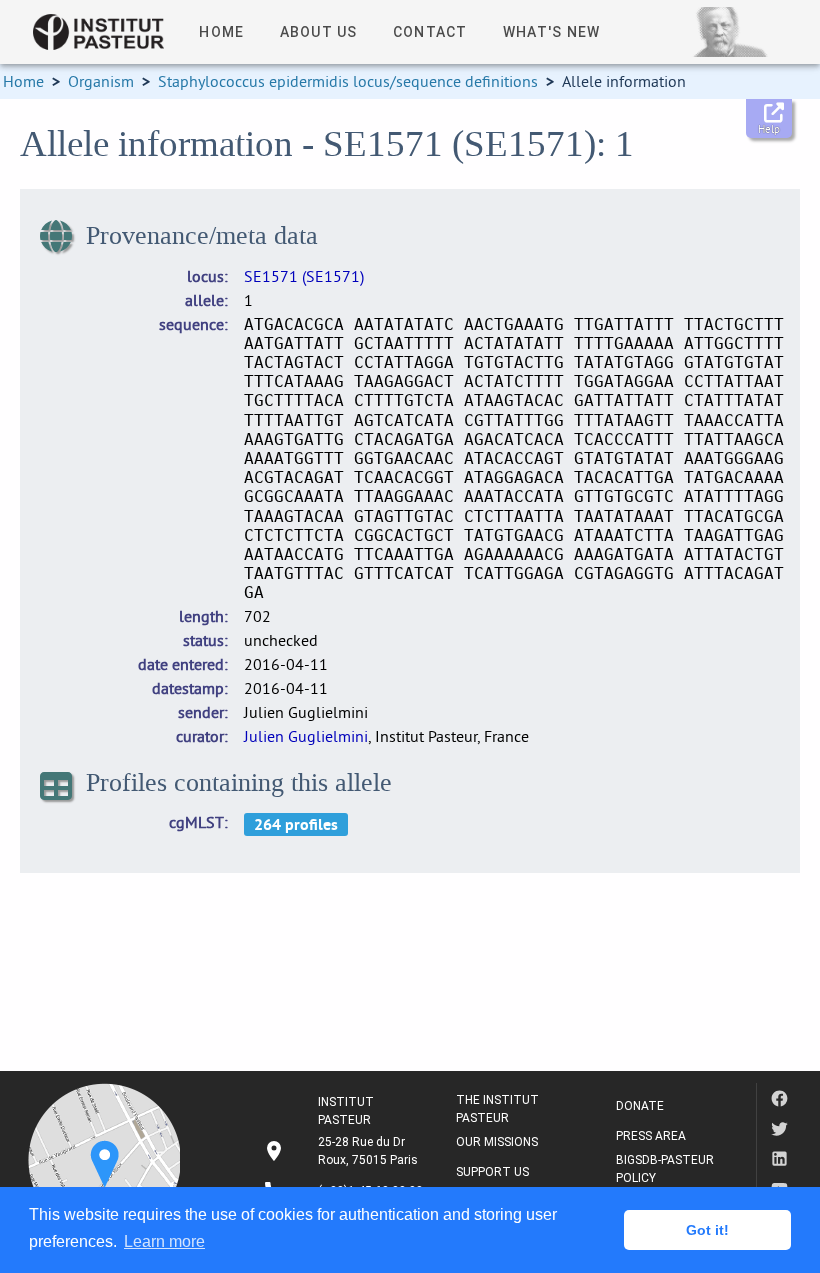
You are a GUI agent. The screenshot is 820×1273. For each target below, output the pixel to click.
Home (23, 81)
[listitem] (343, 1151)
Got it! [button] (707, 1230)
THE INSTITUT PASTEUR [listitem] (497, 1109)
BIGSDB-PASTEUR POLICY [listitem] (665, 1169)
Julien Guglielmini (306, 736)
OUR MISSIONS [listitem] (497, 1142)
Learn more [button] (164, 1241)
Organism (101, 81)
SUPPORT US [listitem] (492, 1172)
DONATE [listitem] (640, 1106)
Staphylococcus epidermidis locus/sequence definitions (348, 81)
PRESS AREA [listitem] (651, 1136)
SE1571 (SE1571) (304, 276)
